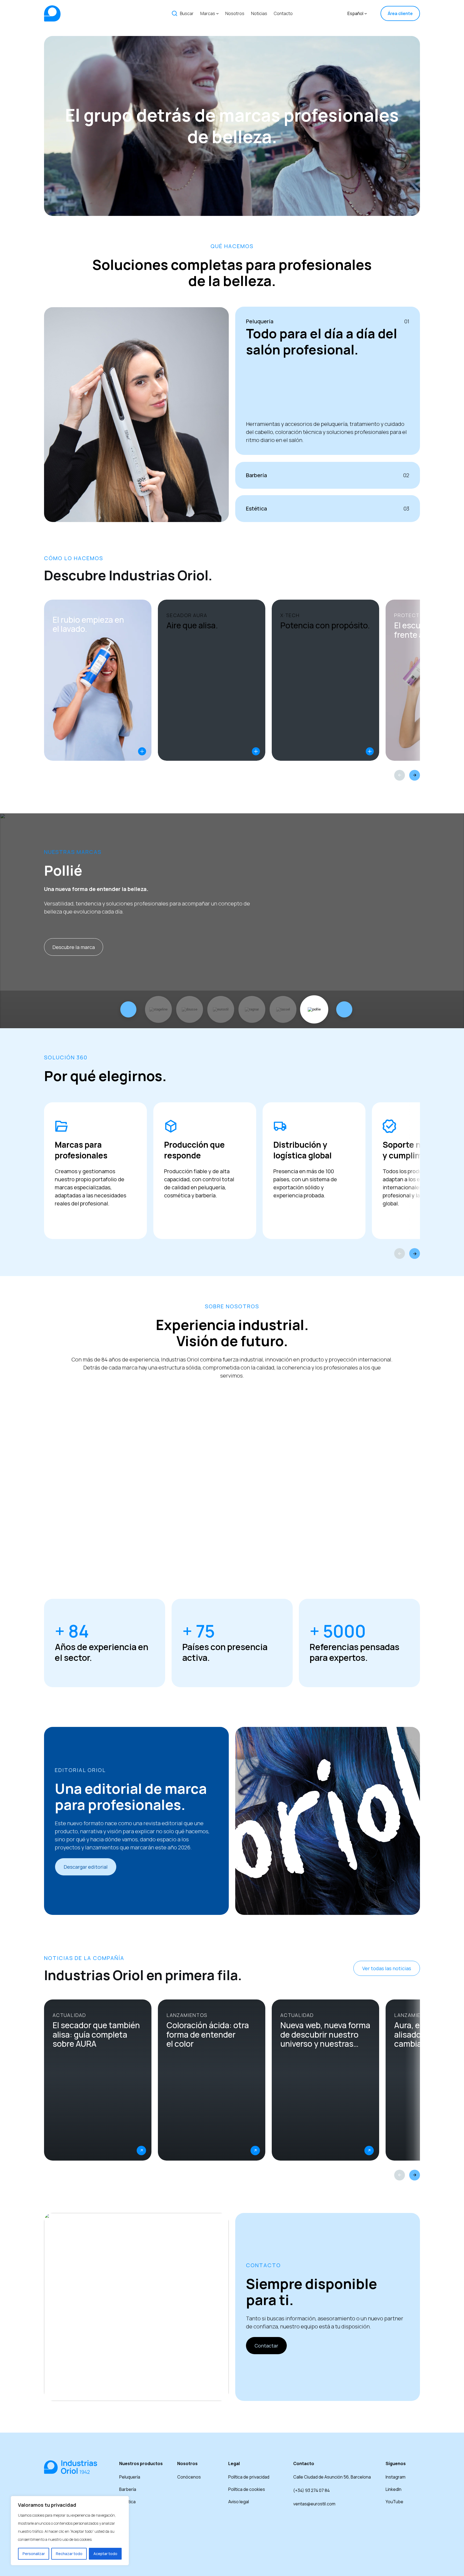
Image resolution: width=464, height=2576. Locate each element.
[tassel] (283, 1009)
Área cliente (400, 13)
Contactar (266, 2346)
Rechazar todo (69, 2554)
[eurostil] (221, 1009)
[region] (70, 2531)
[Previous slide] (400, 775)
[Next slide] (415, 775)
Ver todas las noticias (387, 1968)
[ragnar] (252, 1009)
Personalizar (34, 2554)
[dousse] (190, 1009)
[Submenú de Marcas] (218, 13)
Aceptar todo (105, 2554)
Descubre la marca (74, 947)
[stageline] (159, 1009)
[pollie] (314, 1009)
